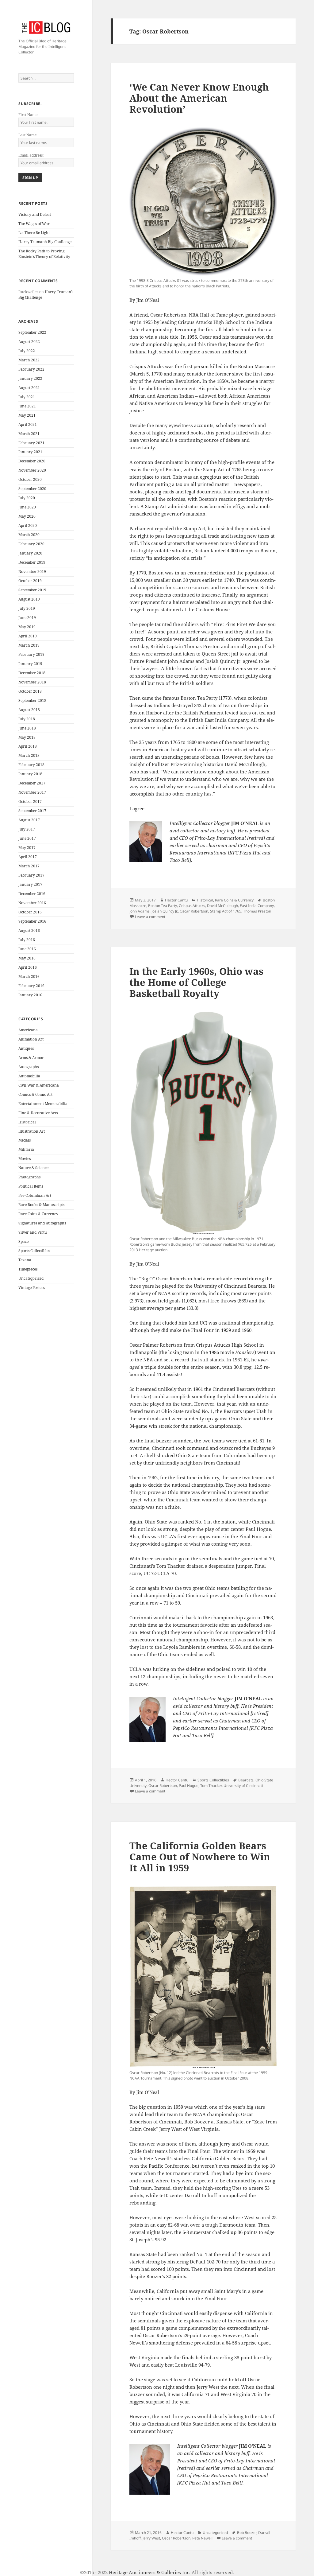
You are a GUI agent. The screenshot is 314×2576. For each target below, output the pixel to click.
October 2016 (30, 912)
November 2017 (32, 792)
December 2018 (32, 673)
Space (23, 1241)
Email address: (31, 155)
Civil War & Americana (39, 1085)
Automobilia (29, 1076)
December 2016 (32, 894)
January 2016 (30, 995)
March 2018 (29, 755)
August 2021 (29, 388)
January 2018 (30, 774)
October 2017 (30, 802)
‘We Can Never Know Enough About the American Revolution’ (199, 98)
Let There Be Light (34, 233)
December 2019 (32, 562)
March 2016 (29, 977)
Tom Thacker (211, 1786)
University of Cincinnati (243, 1786)
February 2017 (31, 875)
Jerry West (151, 2538)
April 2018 (28, 746)
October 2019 (30, 581)
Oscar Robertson (194, 911)
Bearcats (246, 1780)
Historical (27, 1122)
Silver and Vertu (33, 1232)
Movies (25, 1159)
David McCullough (222, 906)
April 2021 (28, 424)
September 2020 (32, 489)
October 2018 (30, 691)
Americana (28, 1030)
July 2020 (27, 498)
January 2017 (30, 884)
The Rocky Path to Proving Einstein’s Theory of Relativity (44, 254)
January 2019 (30, 664)
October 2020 (30, 479)
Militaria (26, 1149)
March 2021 (29, 434)
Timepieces (28, 1269)
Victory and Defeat (35, 214)
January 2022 (30, 378)
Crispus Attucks (192, 906)
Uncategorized (31, 1278)
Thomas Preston (257, 911)
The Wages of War (34, 224)
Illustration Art (32, 1131)
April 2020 (28, 525)
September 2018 (32, 700)
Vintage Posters (32, 1288)
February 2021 (31, 443)
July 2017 (27, 829)
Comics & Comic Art (35, 1094)
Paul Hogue (189, 1786)
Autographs (29, 1067)
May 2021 (27, 415)
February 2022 (31, 369)
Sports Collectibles (34, 1251)
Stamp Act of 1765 (226, 911)
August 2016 (29, 930)
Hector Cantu (176, 900)
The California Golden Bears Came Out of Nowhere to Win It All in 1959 (200, 1857)
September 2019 (32, 590)
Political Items (31, 1186)
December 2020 (32, 461)
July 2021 (27, 397)
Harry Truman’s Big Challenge (45, 242)
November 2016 (32, 903)
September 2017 (32, 811)
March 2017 (29, 866)
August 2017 (29, 820)
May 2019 (27, 627)
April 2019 (28, 636)
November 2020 (32, 470)
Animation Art (31, 1039)
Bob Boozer (247, 2533)
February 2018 (31, 765)
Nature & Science (33, 1168)
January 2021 (30, 452)
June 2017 (27, 838)
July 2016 (27, 940)
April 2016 (28, 967)
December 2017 (32, 783)
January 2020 (30, 553)
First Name (28, 115)
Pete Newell (202, 2538)
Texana (25, 1260)
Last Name (27, 135)
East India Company (257, 906)
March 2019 (29, 645)
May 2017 (27, 848)
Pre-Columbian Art (35, 1195)
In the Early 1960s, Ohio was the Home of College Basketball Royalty (196, 982)
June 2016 (27, 949)
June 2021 (27, 406)
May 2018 (27, 737)
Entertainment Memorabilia (43, 1104)
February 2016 (31, 986)
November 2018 (32, 682)
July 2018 (27, 719)
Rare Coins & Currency (38, 1214)
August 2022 (29, 342)
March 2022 (29, 360)
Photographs (29, 1177)
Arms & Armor (31, 1058)
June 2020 (27, 507)
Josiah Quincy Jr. (165, 911)
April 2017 (28, 857)
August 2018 (29, 710)
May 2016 (27, 958)
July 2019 (27, 608)
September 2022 (32, 332)
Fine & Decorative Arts (38, 1113)
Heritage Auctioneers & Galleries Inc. (150, 2572)
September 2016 (32, 921)
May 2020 (27, 516)
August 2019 (29, 599)
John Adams (140, 911)
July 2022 (27, 351)
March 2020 (29, 535)
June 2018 (27, 728)
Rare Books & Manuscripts (41, 1205)
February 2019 (31, 654)
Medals (25, 1140)
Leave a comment (150, 917)
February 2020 (31, 544)
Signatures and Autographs (42, 1223)
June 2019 (27, 618)
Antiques (26, 1048)
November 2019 (32, 572)
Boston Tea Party (163, 906)
